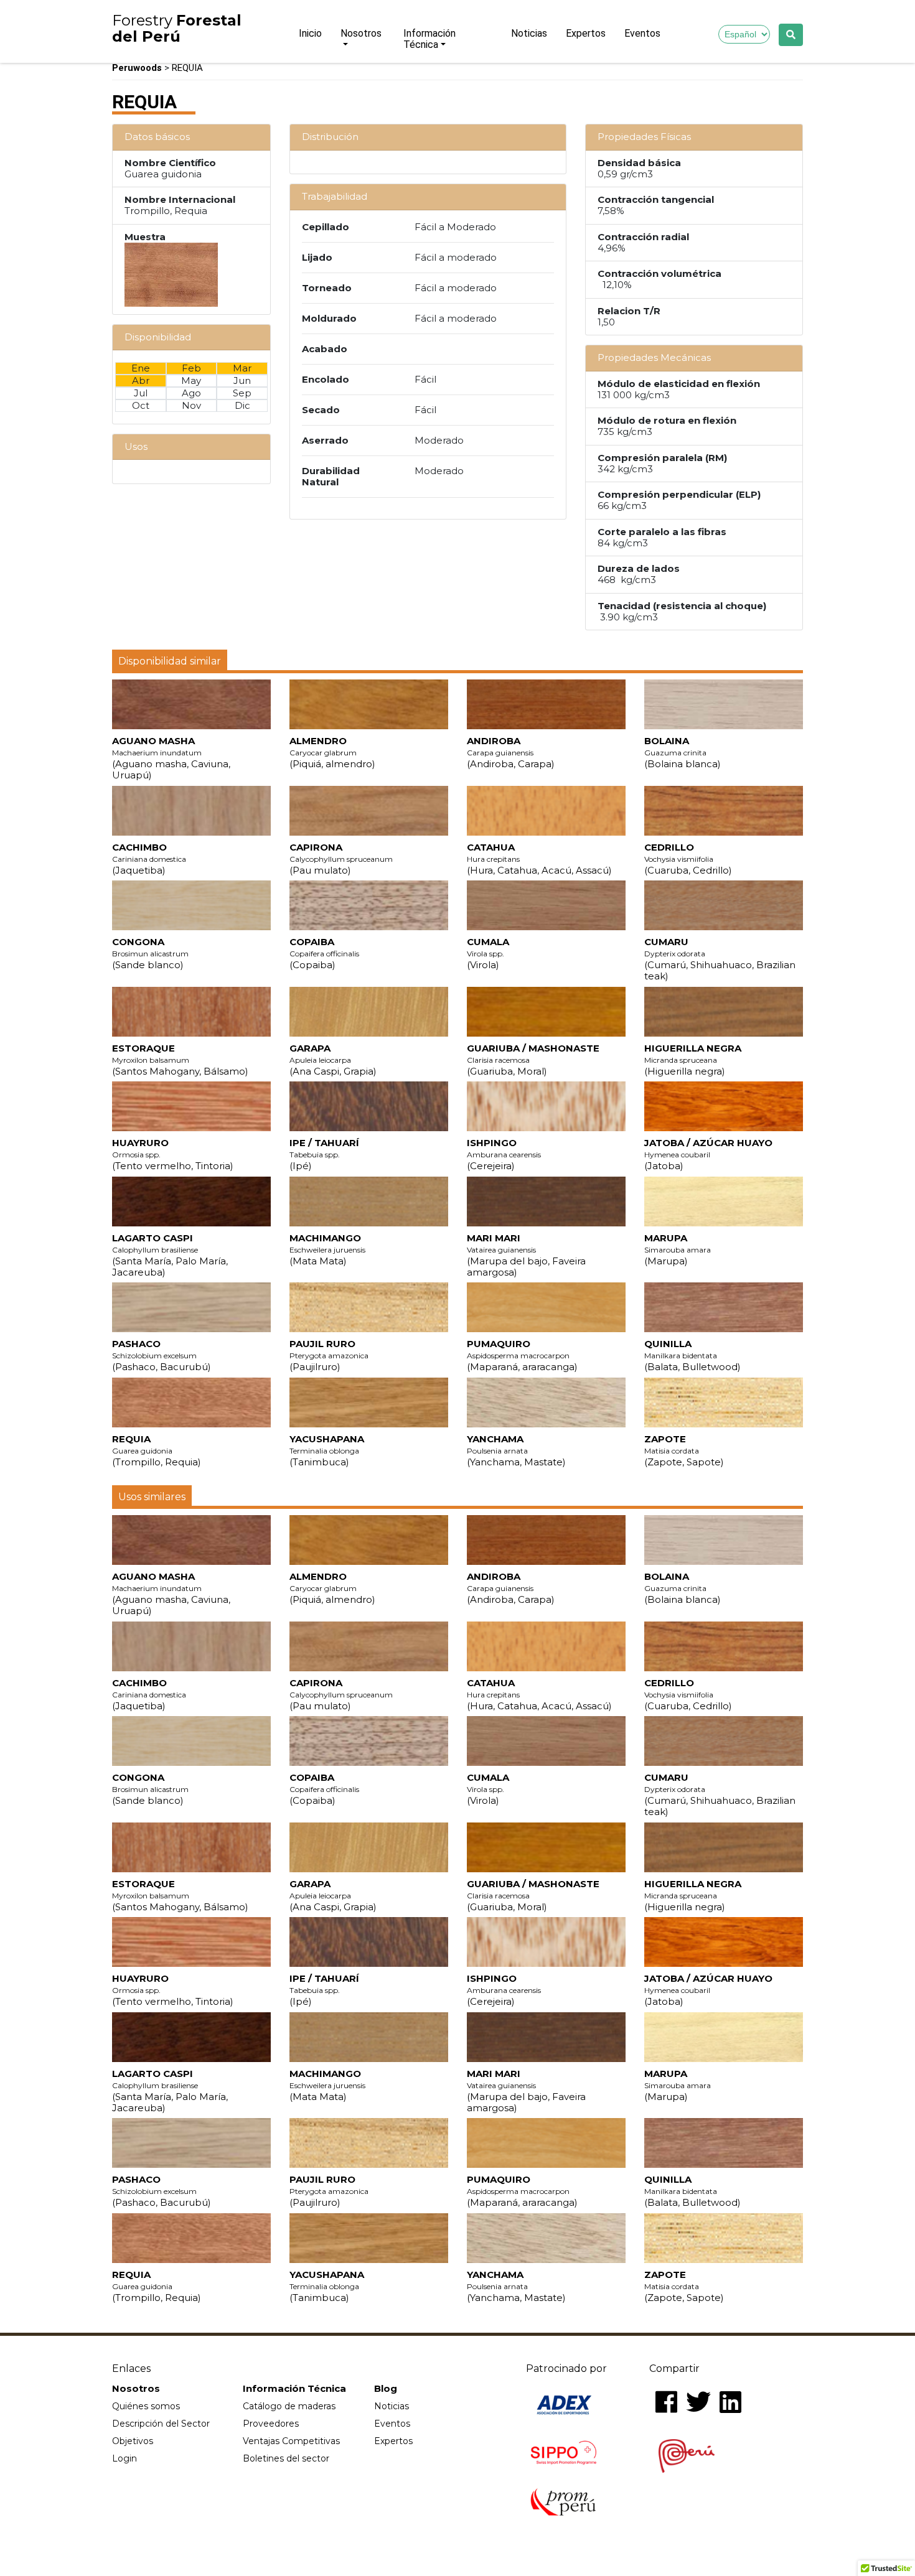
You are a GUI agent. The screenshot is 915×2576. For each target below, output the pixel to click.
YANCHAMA (516, 1450)
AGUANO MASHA (171, 758)
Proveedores (271, 2424)
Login (124, 2458)
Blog (386, 2389)
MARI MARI (526, 1255)
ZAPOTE (684, 1450)
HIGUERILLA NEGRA (693, 1060)
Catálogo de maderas (289, 2406)
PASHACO (162, 1355)
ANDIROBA (511, 752)
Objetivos (133, 2441)
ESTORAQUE (180, 1060)
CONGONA (150, 953)
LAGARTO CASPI (170, 1255)
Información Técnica (429, 39)
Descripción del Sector (161, 2424)
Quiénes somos (146, 2406)
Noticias (529, 33)
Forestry (177, 29)
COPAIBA (324, 953)
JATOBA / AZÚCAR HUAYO (708, 1154)
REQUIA (157, 1450)
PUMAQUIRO (522, 1355)
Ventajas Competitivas (291, 2441)
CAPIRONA (341, 859)
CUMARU (720, 959)
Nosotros (361, 33)
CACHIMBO (149, 859)
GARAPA (333, 1060)
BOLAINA (683, 752)
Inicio (310, 33)
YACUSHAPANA (327, 1450)
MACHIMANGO (327, 1249)
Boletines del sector (286, 2458)
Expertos (586, 33)
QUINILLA (692, 1355)
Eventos (642, 33)
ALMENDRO (332, 752)
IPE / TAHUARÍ (324, 1154)
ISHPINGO (504, 1154)
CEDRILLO (688, 859)
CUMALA (488, 953)
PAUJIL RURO (329, 1355)
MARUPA (678, 1249)
